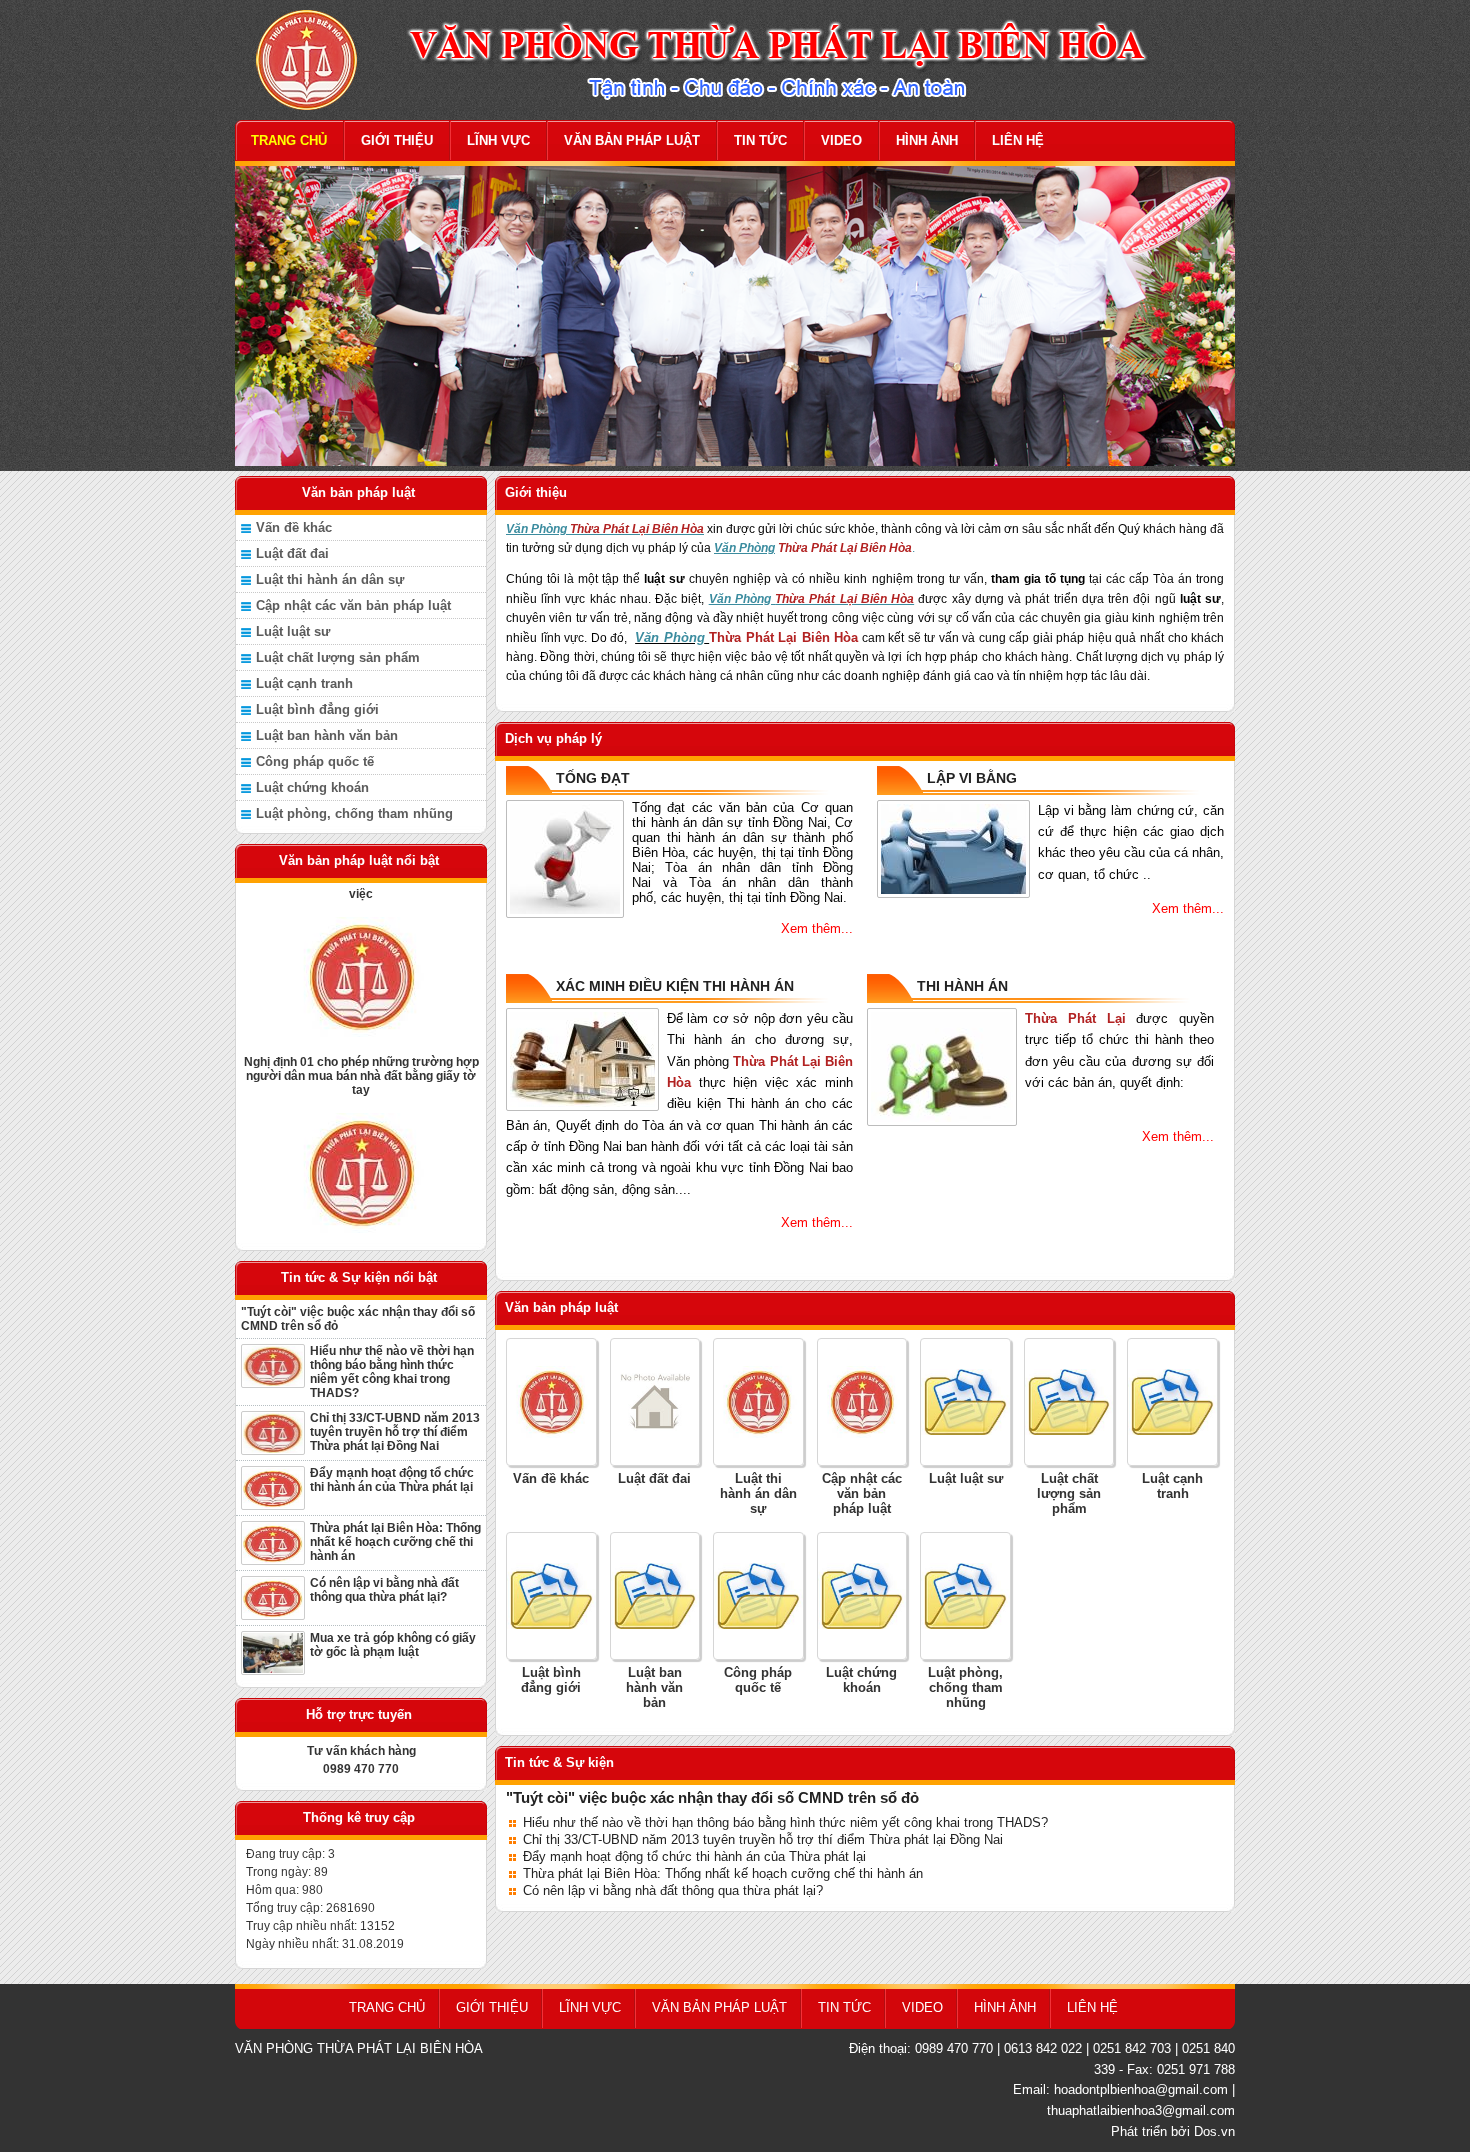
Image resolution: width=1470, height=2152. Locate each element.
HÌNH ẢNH (927, 140)
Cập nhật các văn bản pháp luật (353, 605)
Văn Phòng (670, 637)
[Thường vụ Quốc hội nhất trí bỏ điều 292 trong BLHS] (361, 1143)
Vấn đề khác (294, 527)
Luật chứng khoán (312, 787)
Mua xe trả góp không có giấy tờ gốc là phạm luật (393, 1645)
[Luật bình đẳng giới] (551, 1595)
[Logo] (735, 59)
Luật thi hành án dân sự (330, 579)
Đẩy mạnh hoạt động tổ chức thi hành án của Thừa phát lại (392, 1480)
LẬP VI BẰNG (972, 778)
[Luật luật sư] (965, 1401)
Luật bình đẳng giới (317, 709)
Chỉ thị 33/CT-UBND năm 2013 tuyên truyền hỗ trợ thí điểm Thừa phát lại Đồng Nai (395, 1432)
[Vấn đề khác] (551, 1401)
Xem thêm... (817, 928)
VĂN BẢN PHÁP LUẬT (632, 140)
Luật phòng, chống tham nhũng (354, 813)
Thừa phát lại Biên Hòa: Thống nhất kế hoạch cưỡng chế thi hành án (395, 1542)
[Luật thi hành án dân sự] (758, 1401)
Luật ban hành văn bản (327, 735)
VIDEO (841, 140)
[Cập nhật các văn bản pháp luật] (862, 1401)
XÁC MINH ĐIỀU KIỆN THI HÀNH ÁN (675, 986)
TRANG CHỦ (289, 140)
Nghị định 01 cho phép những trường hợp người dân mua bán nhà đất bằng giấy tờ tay (361, 1045)
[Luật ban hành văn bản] (655, 1595)
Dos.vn (1214, 2131)
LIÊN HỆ (1018, 140)
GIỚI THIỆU (397, 140)
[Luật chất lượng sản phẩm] (1069, 1401)
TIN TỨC (760, 140)
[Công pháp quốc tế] (758, 1595)
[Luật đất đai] (655, 1401)
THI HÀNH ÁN (962, 986)
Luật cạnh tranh (304, 683)
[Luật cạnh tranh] (1172, 1401)
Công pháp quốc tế (315, 761)
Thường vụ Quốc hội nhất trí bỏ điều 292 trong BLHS (361, 1234)
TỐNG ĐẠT (593, 778)
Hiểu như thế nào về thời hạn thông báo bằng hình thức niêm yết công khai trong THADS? (392, 1372)
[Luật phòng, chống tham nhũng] (965, 1595)
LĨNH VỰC (498, 140)
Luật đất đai (292, 553)
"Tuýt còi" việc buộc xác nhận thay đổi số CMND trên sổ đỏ (358, 1319)
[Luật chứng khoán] (862, 1595)
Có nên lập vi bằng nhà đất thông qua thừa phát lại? (384, 1590)
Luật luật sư (293, 631)
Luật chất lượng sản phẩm (338, 657)
